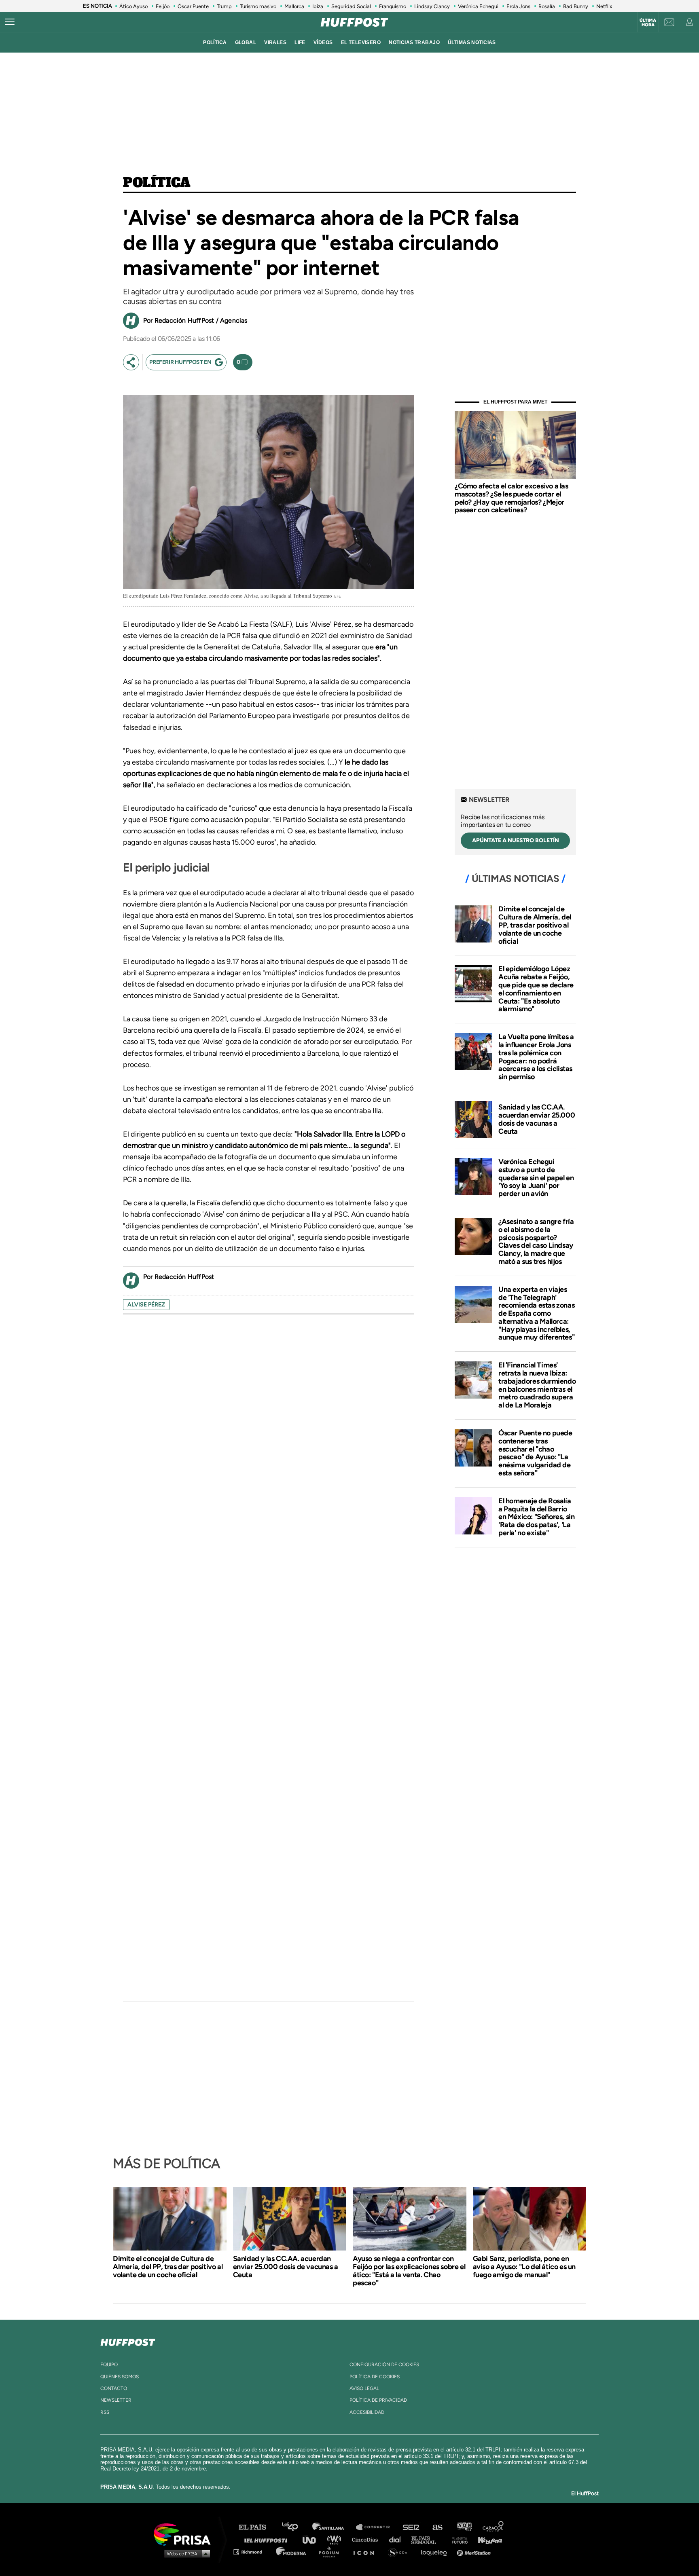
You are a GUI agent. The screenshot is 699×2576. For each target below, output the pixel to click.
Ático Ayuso (133, 6)
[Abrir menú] (10, 22)
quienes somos (120, 2377)
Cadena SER (411, 2527)
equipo (109, 2365)
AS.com (437, 2527)
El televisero (361, 42)
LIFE (300, 42)
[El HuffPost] (354, 22)
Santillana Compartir (377, 2527)
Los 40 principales (296, 2527)
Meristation (475, 2552)
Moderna (292, 2552)
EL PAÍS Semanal (427, 2539)
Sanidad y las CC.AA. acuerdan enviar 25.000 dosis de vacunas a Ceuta (537, 1119)
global (246, 42)
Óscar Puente (193, 6)
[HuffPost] (128, 2341)
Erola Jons (518, 6)
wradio (336, 2539)
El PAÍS (257, 2527)
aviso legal (364, 2388)
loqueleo (436, 2552)
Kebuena (486, 2539)
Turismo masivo (258, 6)
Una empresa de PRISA (185, 2534)
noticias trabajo (414, 42)
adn (464, 2527)
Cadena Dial (398, 2539)
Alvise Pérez (146, 1305)
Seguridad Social (351, 6)
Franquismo (393, 6)
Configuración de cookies (384, 2365)
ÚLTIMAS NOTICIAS (472, 42)
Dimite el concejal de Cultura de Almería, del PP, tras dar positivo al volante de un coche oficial (535, 925)
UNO (313, 2539)
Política (157, 183)
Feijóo (163, 6)
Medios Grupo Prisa (185, 2553)
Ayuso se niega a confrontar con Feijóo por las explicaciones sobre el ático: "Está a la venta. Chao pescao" (409, 2271)
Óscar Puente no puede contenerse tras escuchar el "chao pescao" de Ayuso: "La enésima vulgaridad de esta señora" (535, 1453)
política (215, 42)
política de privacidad (378, 2400)
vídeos (323, 42)
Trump (224, 6)
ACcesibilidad (367, 2412)
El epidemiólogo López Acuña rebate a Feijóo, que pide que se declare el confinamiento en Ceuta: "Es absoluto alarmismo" (536, 989)
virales (275, 42)
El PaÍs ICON (366, 2552)
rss (105, 2412)
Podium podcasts (332, 2552)
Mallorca (294, 6)
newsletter (116, 2400)
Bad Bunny (576, 6)
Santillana (334, 2527)
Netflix (604, 6)
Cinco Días (367, 2539)
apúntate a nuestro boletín (516, 840)
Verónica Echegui (478, 6)
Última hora (648, 23)
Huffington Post (268, 2539)
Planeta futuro (457, 2539)
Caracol (494, 2527)
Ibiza (318, 6)
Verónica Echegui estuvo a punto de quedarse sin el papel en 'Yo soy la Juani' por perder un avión (536, 1178)
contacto (114, 2388)
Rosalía (547, 6)
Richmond (252, 2552)
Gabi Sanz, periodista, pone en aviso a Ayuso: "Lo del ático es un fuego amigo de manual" (524, 2267)
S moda (400, 2552)
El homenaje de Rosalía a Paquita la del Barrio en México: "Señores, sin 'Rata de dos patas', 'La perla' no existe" (536, 1517)
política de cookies (375, 2377)
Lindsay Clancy (432, 6)
